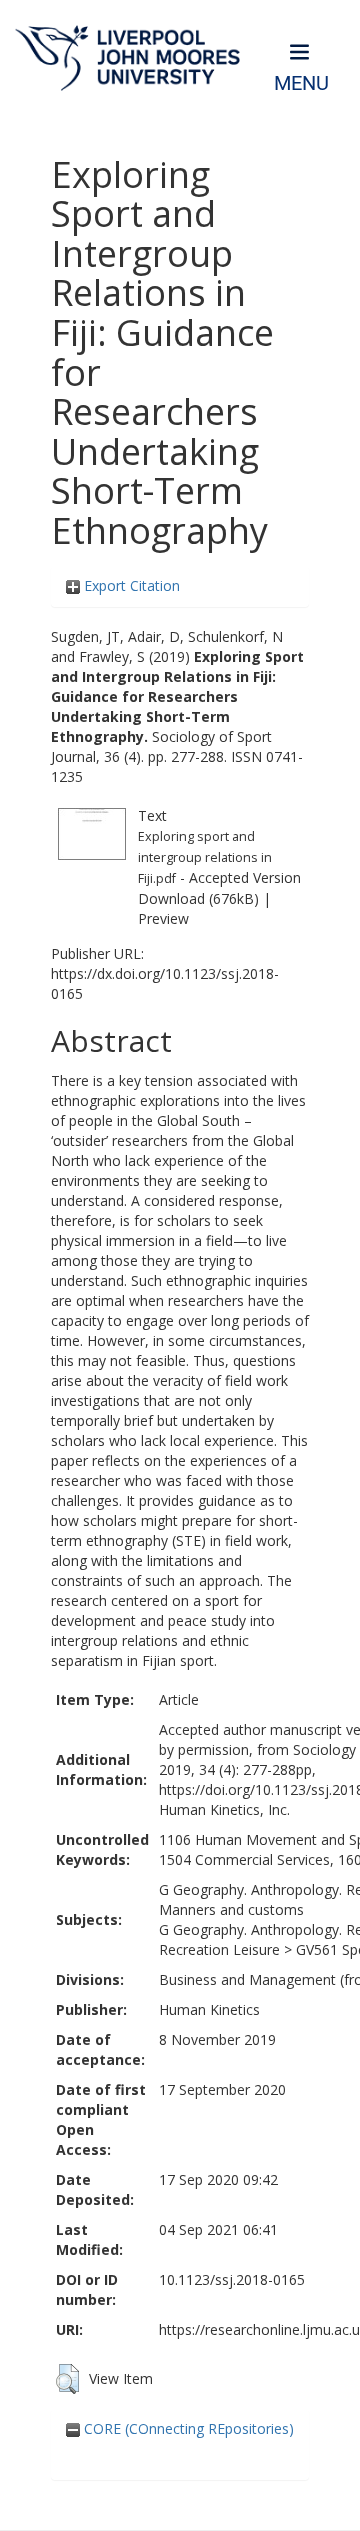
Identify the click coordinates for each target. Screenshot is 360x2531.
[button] (67, 2379)
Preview (163, 918)
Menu (301, 83)
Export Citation (130, 585)
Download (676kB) (198, 898)
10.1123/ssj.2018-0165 (232, 2279)
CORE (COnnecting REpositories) (187, 2428)
